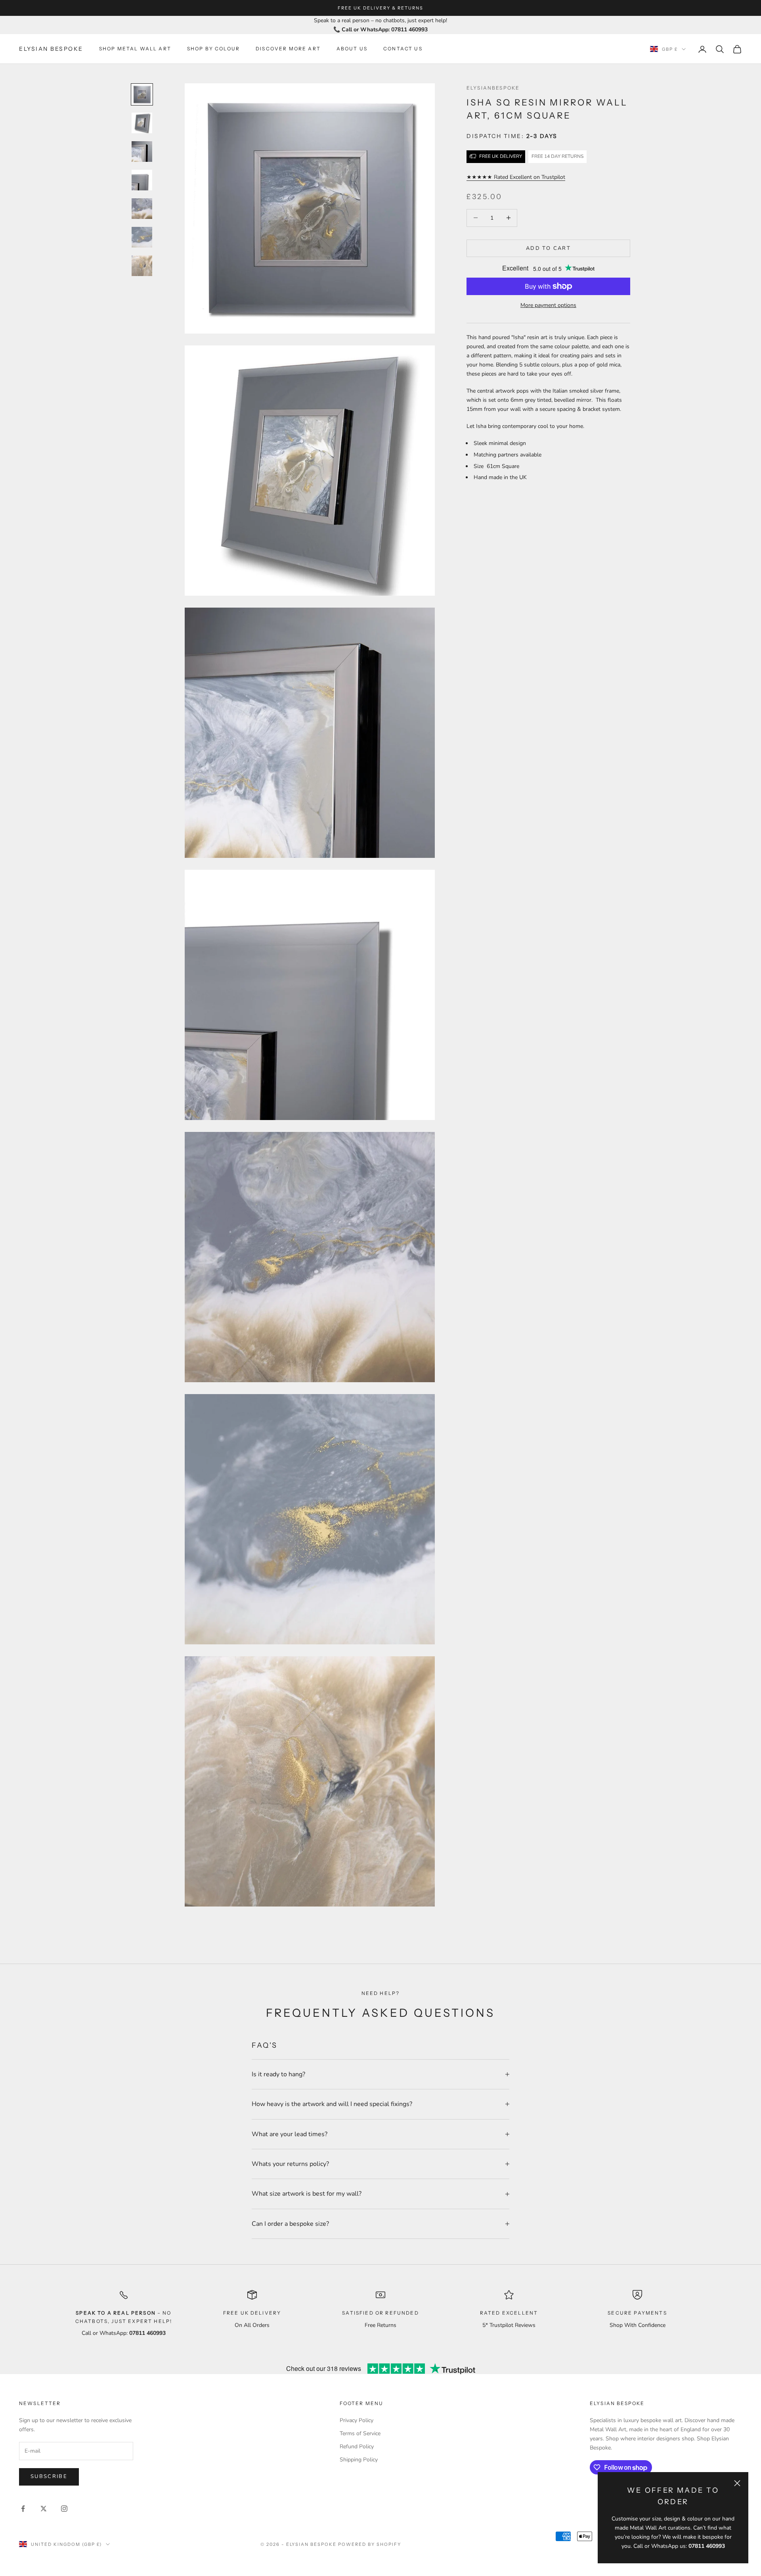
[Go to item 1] (142, 94)
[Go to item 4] (142, 180)
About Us (352, 49)
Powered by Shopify (370, 2544)
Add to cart (548, 248)
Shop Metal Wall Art (135, 49)
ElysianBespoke (493, 88)
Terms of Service (360, 2433)
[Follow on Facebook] (23, 2509)
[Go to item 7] (142, 266)
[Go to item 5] (142, 209)
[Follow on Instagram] (64, 2509)
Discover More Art (288, 49)
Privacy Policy (357, 2420)
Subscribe (49, 2476)
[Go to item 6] (142, 237)
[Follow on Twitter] (44, 2509)
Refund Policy (357, 2447)
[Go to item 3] (142, 152)
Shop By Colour (213, 49)
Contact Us (403, 49)
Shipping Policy (359, 2460)
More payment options (548, 305)
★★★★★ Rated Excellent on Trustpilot (516, 177)
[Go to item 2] (142, 123)
